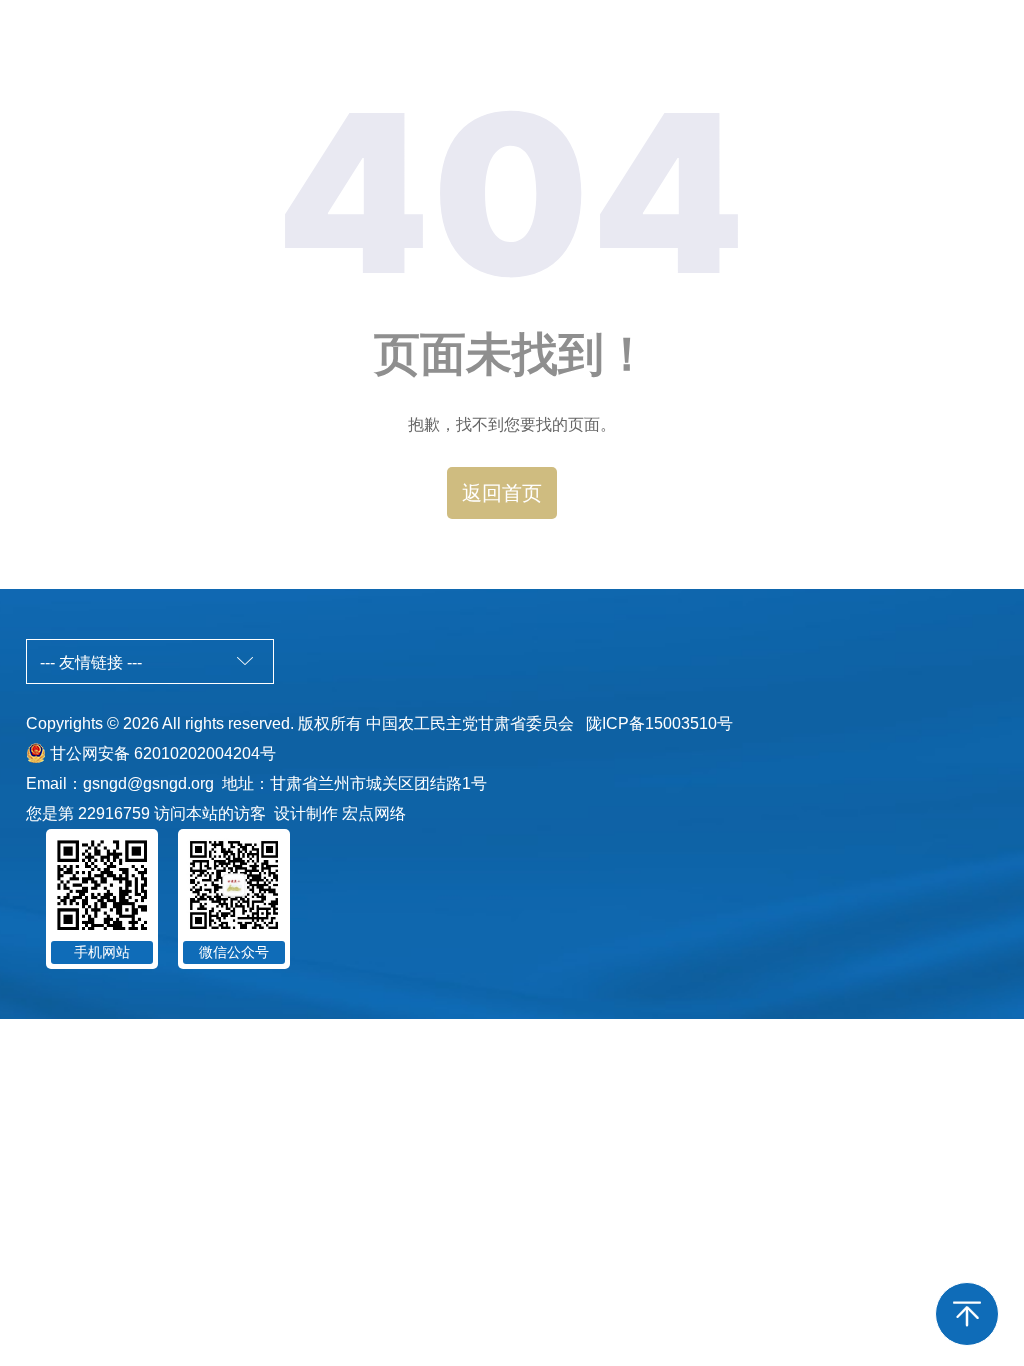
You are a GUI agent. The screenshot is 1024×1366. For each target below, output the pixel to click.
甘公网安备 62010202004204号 (163, 753)
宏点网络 (374, 813)
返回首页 (502, 493)
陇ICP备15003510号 (659, 723)
